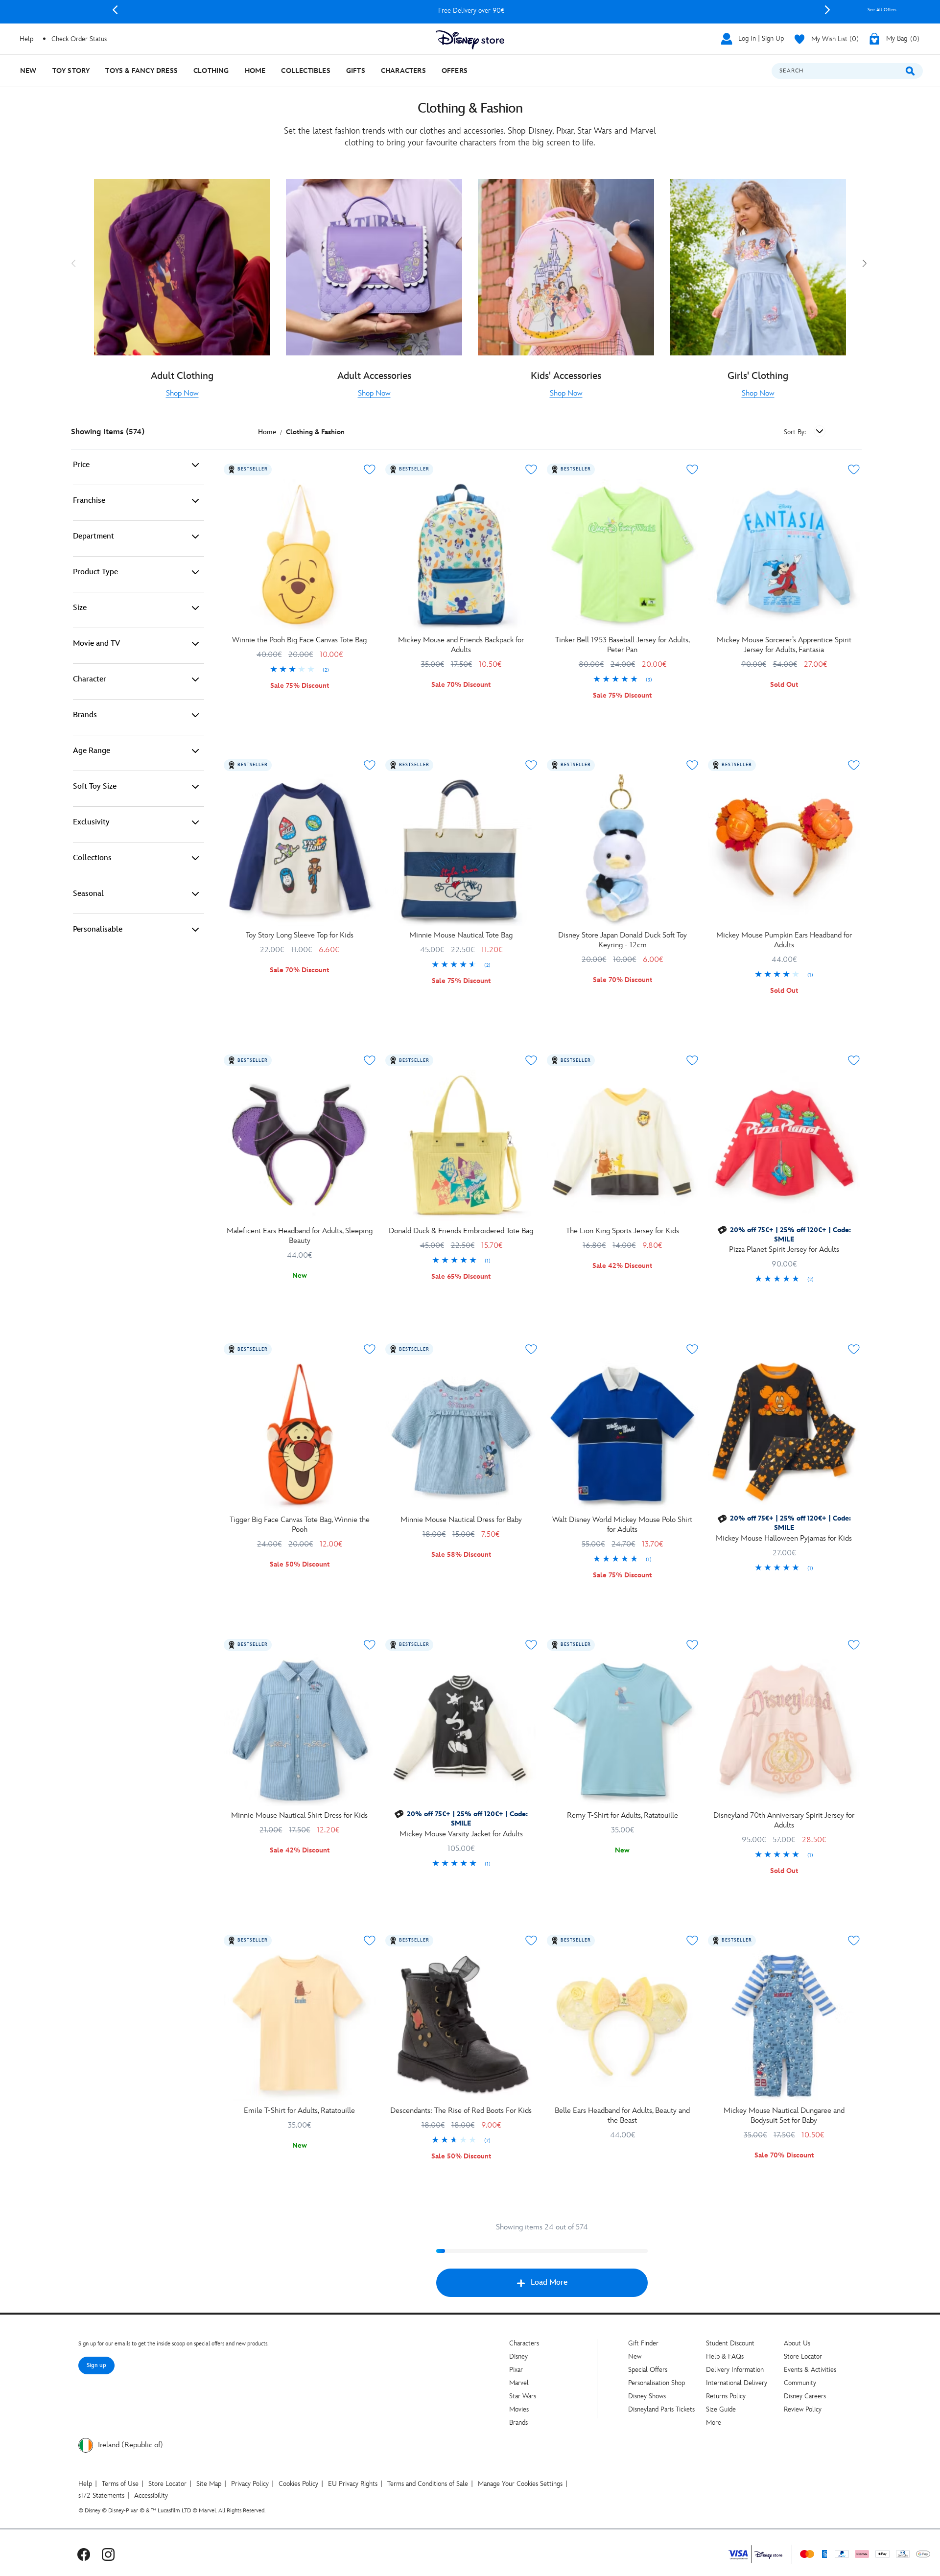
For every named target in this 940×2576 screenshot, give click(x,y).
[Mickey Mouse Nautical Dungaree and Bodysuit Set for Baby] (784, 2026)
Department (94, 536)
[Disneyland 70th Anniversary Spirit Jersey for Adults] (784, 1730)
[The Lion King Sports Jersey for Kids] (623, 1146)
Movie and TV (96, 644)
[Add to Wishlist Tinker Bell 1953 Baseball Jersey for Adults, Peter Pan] (692, 469)
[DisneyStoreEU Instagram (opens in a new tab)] (108, 2554)
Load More (549, 2283)
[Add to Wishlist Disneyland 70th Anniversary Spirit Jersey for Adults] (854, 1645)
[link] (182, 394)
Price (81, 465)
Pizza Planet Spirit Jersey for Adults (784, 1250)
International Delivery (737, 2383)
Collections (92, 858)
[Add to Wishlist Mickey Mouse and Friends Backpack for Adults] (531, 469)
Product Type (95, 572)
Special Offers (648, 2370)
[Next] (827, 10)
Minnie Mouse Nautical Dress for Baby (461, 1520)
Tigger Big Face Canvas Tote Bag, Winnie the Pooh (300, 1525)
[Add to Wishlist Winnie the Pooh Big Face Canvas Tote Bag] (370, 469)
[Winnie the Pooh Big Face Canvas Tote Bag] (300, 555)
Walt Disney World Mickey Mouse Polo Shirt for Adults (622, 1525)
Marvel (519, 2383)
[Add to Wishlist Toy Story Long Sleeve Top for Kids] (370, 765)
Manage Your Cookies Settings (520, 2484)
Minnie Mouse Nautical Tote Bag (461, 935)
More (714, 2423)
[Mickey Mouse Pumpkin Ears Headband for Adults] (784, 850)
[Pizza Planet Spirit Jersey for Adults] (784, 1146)
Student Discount (730, 2343)
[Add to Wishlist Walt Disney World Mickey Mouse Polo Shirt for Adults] (692, 1349)
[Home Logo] (470, 40)
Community (800, 2383)
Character (90, 679)
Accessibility (151, 2495)
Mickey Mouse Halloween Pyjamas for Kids (784, 1538)
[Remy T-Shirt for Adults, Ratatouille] (623, 1730)
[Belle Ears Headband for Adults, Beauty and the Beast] (623, 2026)
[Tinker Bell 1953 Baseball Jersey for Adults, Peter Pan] (623, 555)
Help (85, 2484)
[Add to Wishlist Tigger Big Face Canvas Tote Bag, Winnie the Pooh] (370, 1349)
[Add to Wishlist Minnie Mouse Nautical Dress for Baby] (531, 1349)
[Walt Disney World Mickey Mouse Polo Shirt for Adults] (623, 1434)
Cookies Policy (298, 2484)
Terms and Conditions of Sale (428, 2484)
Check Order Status (79, 39)
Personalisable (98, 929)
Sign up (96, 2365)
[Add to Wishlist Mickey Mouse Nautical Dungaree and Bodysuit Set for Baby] (854, 1941)
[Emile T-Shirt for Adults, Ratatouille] (300, 2026)
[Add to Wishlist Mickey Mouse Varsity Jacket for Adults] (531, 1645)
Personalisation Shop (657, 2383)
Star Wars (523, 2396)
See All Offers (882, 10)
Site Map (209, 2484)
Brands (85, 715)
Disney (518, 2356)
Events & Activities (810, 2370)
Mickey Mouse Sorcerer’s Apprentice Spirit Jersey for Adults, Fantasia (784, 645)
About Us (797, 2343)
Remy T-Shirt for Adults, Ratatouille (623, 1815)
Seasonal (88, 894)
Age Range (92, 751)
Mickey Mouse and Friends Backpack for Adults (461, 645)
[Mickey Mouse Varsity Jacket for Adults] (461, 1730)
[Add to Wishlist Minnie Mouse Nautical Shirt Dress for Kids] (370, 1645)
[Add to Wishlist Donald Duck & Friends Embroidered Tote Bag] (531, 1060)
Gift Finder (643, 2343)
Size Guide (721, 2409)
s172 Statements (101, 2495)
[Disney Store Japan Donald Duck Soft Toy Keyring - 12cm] (623, 850)
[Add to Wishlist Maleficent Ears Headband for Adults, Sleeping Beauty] (370, 1060)
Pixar (516, 2370)
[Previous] (115, 10)
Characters (524, 2343)
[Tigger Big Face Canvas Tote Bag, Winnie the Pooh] (300, 1434)
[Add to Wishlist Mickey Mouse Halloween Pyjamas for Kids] (854, 1349)
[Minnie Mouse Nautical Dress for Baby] (461, 1434)
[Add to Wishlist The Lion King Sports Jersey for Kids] (692, 1060)
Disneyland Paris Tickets (661, 2409)
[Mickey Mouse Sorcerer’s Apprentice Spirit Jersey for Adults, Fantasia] (784, 555)
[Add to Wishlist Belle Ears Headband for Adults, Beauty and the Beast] (692, 1941)
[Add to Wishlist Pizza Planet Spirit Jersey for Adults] (854, 1060)
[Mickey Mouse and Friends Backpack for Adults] (461, 555)
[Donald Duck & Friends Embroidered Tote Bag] (461, 1146)
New (635, 2356)
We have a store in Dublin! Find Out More (471, 11)
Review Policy (803, 2409)
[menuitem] (28, 71)
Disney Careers (805, 2396)
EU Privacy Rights (353, 2484)
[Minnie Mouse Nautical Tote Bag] (461, 850)
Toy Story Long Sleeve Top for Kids (300, 935)
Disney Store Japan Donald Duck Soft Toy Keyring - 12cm (623, 940)
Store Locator (803, 2356)
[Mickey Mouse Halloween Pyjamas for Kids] (784, 1434)
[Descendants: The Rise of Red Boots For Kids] (461, 2026)
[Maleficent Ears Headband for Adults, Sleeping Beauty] (300, 1146)
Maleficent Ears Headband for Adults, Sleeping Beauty (300, 1236)
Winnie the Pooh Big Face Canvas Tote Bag (299, 640)
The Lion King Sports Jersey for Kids (623, 1231)
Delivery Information (735, 2370)
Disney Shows (647, 2396)
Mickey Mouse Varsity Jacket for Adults (461, 1834)
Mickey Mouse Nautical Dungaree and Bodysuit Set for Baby (784, 2116)
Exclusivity (91, 822)
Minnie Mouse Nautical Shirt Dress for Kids (299, 1815)
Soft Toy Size (95, 786)
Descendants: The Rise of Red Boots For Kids (461, 2111)
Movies (519, 2409)
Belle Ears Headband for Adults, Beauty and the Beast (622, 2116)
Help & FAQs (725, 2356)
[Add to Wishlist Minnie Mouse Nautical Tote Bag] (531, 765)
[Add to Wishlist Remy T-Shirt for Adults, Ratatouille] (692, 1645)
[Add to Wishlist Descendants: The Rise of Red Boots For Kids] (531, 1941)
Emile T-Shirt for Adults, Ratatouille (299, 2111)
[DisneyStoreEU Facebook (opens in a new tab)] (84, 2554)
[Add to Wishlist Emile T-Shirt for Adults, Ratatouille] (370, 1941)
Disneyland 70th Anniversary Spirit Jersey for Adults (784, 1820)
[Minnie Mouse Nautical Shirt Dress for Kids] (300, 1730)
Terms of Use (120, 2484)
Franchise (89, 501)
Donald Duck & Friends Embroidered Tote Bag (461, 1231)
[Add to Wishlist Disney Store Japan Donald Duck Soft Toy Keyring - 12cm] (692, 765)
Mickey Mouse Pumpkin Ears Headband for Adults (784, 940)
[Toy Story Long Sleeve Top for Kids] (300, 850)
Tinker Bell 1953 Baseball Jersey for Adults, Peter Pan (623, 645)
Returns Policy (726, 2396)
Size (80, 608)
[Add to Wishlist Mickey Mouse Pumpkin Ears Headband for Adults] (854, 765)
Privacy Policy (250, 2484)
